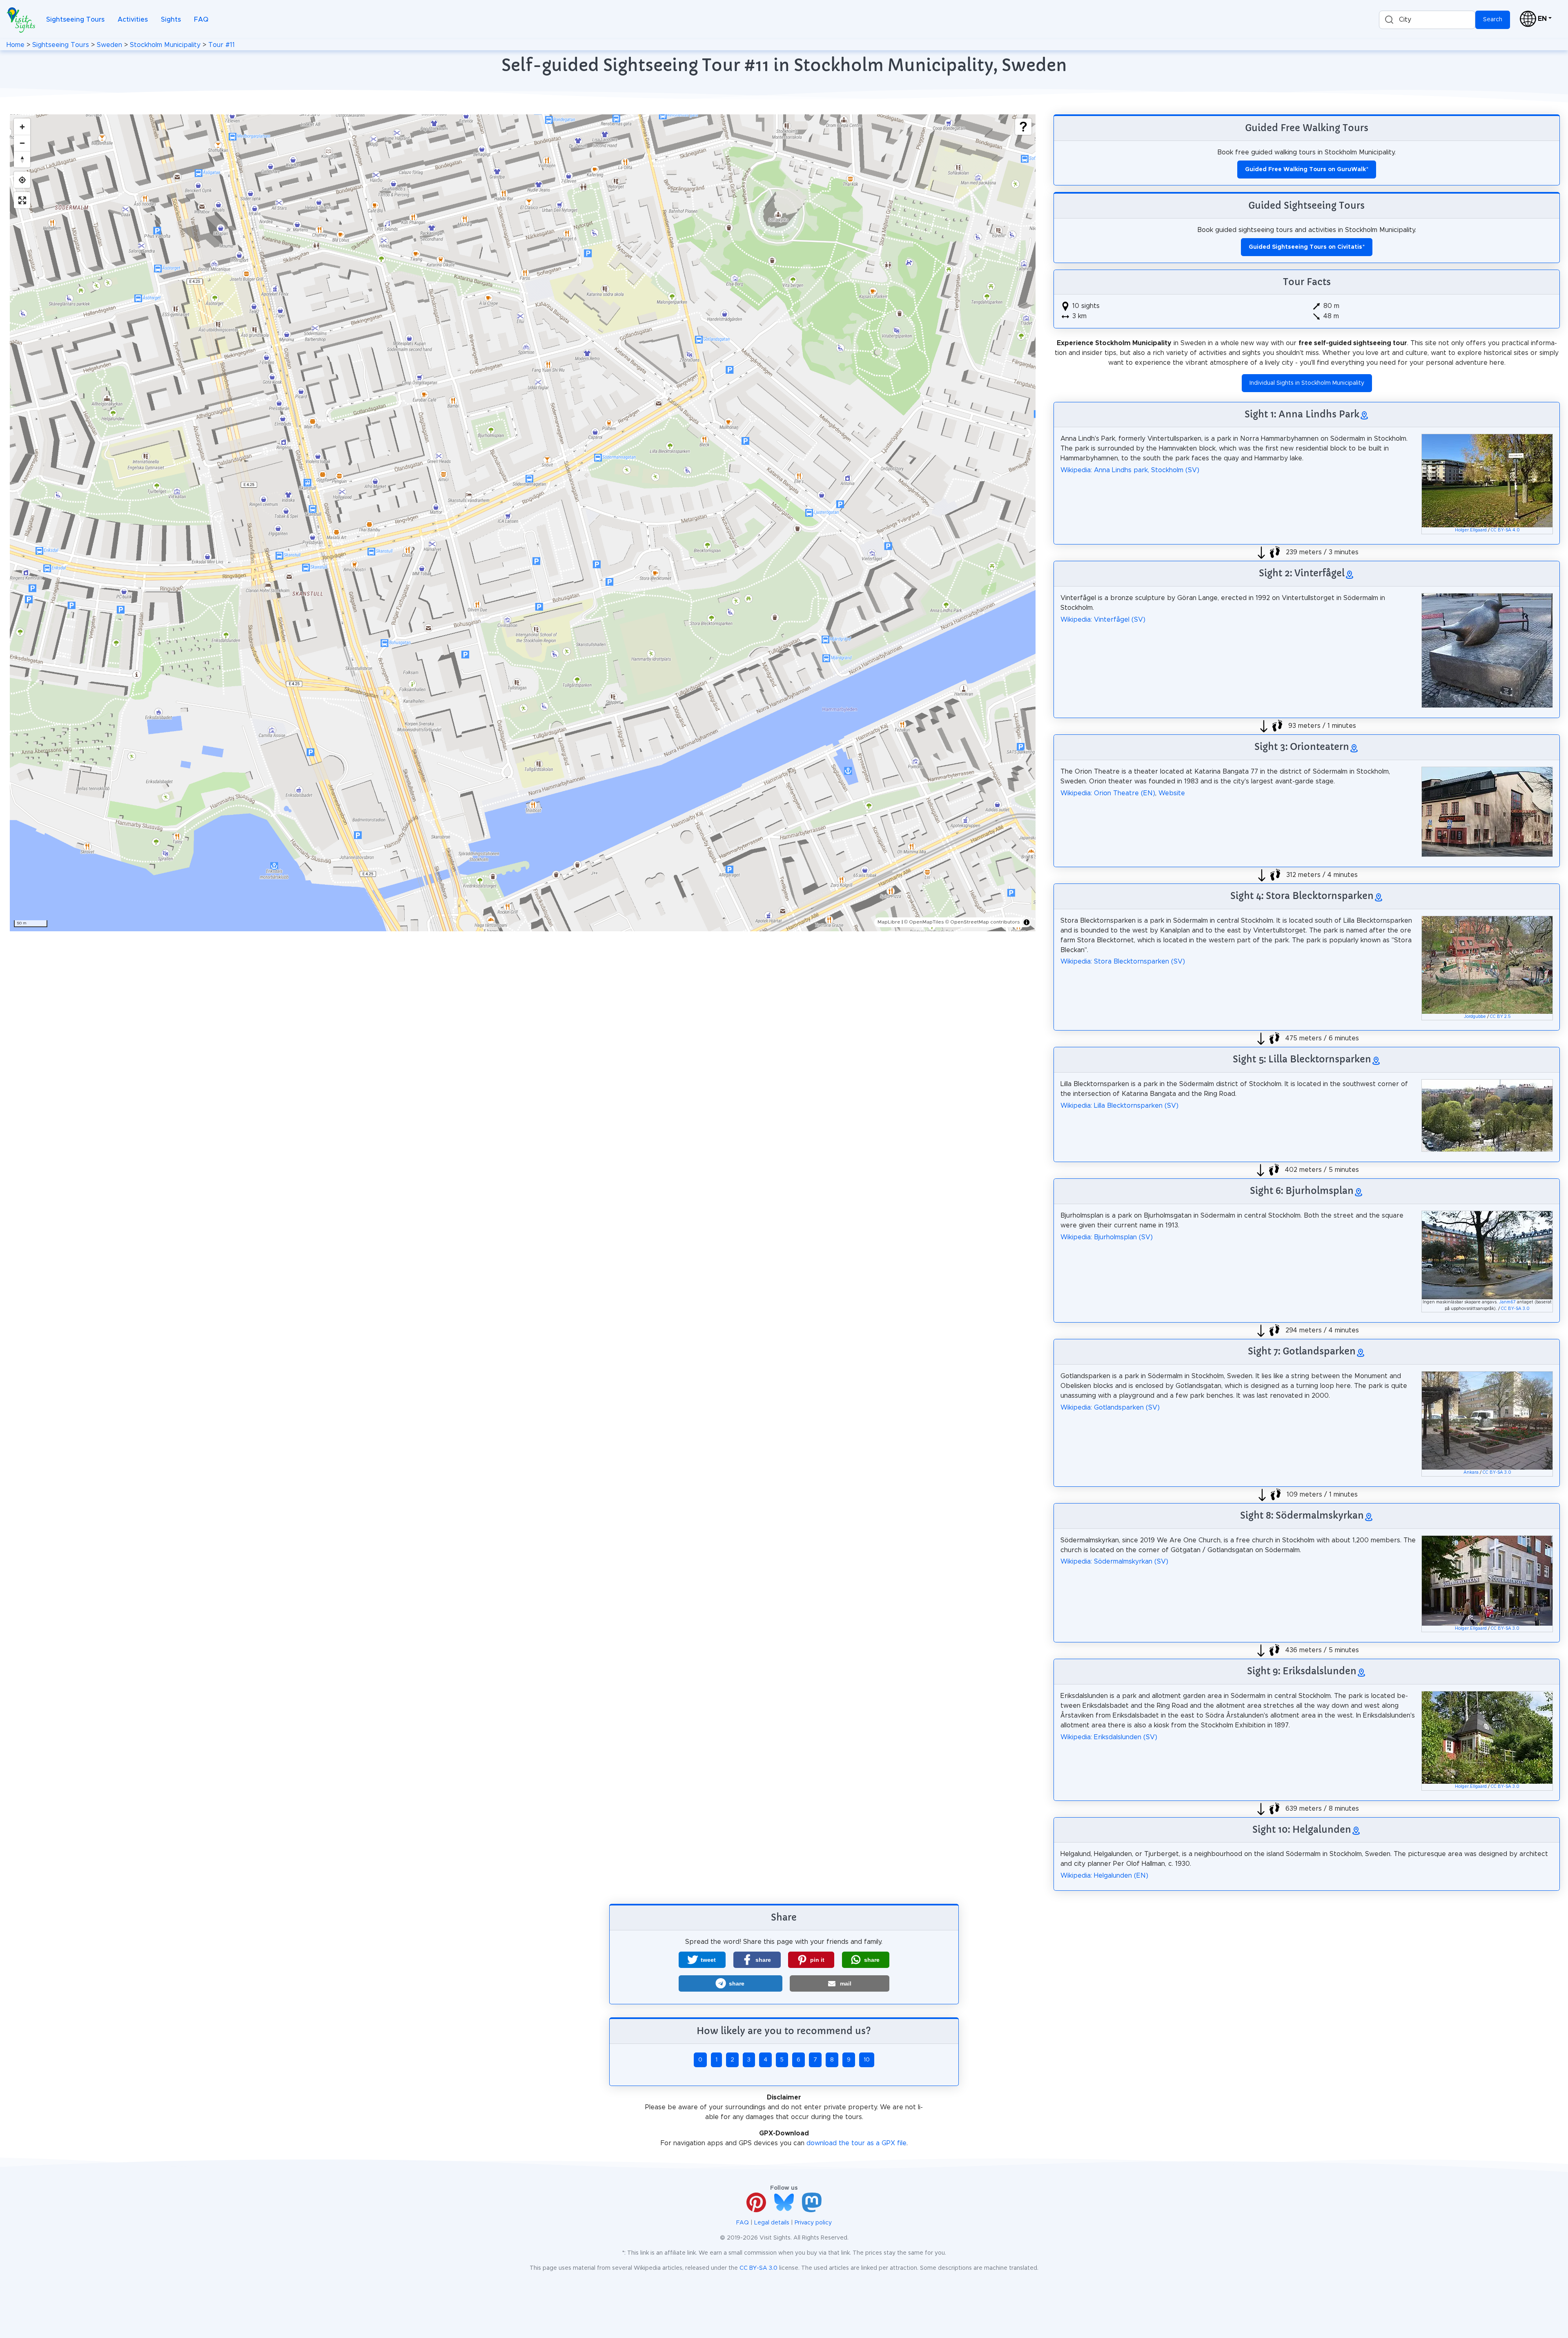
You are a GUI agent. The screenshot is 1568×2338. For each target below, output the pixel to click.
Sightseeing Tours (75, 20)
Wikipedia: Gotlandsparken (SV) (1110, 1408)
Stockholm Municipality (165, 45)
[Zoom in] (22, 127)
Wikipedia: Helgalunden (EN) (1104, 1876)
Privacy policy (813, 2223)
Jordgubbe (1475, 1017)
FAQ (201, 20)
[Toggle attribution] (1027, 922)
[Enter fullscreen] (22, 200)
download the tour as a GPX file (856, 2143)
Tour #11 (222, 45)
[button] (702, 1960)
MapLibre (889, 922)
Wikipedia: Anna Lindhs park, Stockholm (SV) (1130, 470)
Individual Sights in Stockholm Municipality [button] (1307, 383)
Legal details (772, 2223)
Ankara (1471, 1472)
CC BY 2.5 (1500, 1017)
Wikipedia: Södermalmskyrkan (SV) (1114, 1562)
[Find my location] (22, 180)
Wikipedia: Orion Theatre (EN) (1108, 793)
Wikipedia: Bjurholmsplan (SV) (1107, 1237)
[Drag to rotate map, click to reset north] (22, 159)
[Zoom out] (22, 143)
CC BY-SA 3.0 (1515, 1309)
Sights (171, 20)
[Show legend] (1023, 127)
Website (1172, 793)
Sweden (109, 45)
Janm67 (1507, 1302)
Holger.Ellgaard (1471, 530)
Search (1493, 20)
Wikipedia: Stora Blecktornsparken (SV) (1123, 962)
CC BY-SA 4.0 (1505, 530)
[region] (523, 523)
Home (16, 45)
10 (867, 2060)
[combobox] (1427, 20)
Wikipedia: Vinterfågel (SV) (1103, 620)
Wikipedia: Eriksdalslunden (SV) (1109, 1737)
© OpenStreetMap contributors (983, 922)
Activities (133, 20)
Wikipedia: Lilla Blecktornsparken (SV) (1119, 1106)
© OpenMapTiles (924, 922)
